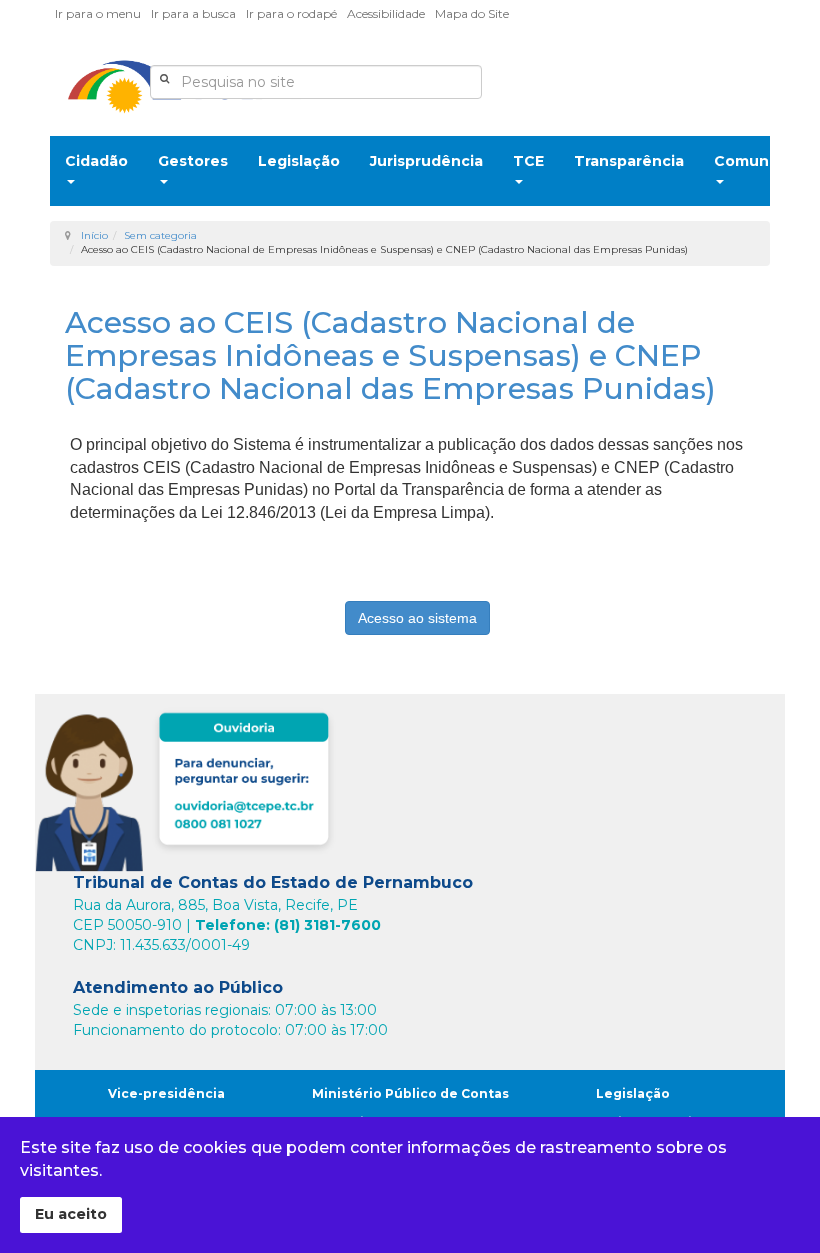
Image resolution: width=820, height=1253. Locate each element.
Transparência (629, 161)
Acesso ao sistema (417, 618)
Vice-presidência (166, 1093)
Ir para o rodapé (291, 13)
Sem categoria (160, 235)
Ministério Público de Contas (410, 1093)
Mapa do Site (472, 13)
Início (94, 235)
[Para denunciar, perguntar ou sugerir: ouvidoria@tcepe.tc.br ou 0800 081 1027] (187, 786)
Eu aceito (71, 1214)
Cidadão (96, 161)
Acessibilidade (386, 13)
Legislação (299, 161)
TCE (528, 161)
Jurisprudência (426, 161)
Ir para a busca (193, 13)
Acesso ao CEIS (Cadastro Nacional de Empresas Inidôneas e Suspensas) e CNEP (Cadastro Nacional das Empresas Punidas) (390, 355)
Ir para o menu (98, 13)
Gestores (193, 161)
